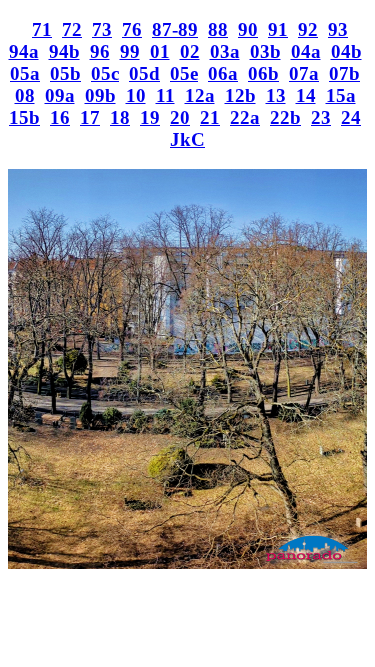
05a (25, 73)
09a (60, 95)
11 (165, 95)
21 (210, 117)
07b (344, 73)
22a (245, 117)
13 (276, 95)
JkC (187, 139)
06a (223, 73)
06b (263, 73)
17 (90, 117)
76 (132, 29)
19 (150, 117)
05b (65, 73)
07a (304, 73)
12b (240, 95)
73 (102, 29)
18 (120, 117)
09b (100, 95)
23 (321, 117)
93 (338, 29)
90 (248, 29)
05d (144, 73)
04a (306, 51)
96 (100, 51)
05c (105, 73)
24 (351, 117)
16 (60, 117)
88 (218, 29)
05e (184, 73)
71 (42, 29)
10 (136, 95)
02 (190, 51)
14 (306, 95)
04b (346, 51)
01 (160, 51)
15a (341, 95)
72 (72, 29)
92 (308, 29)
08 (25, 95)
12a (200, 95)
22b (285, 117)
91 (278, 29)
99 (130, 51)
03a (225, 51)
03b (265, 51)
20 (180, 117)
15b (24, 117)
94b (64, 51)
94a (24, 51)
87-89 (175, 29)
